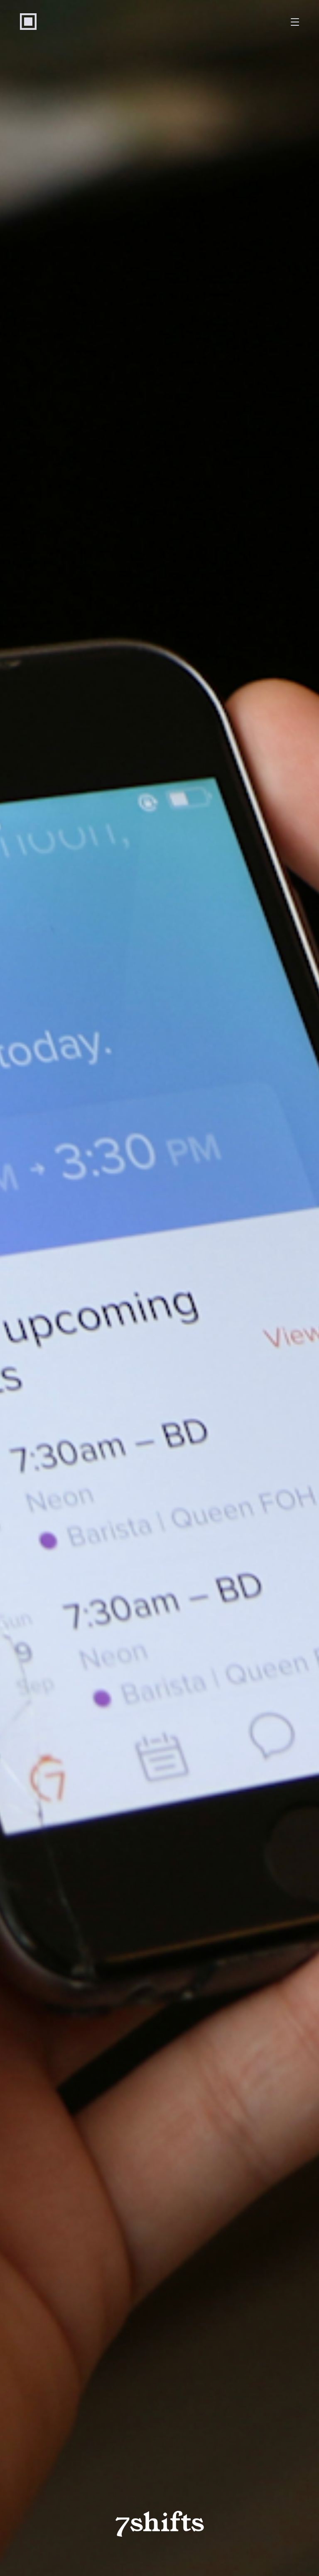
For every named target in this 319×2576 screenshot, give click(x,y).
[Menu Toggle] (295, 22)
